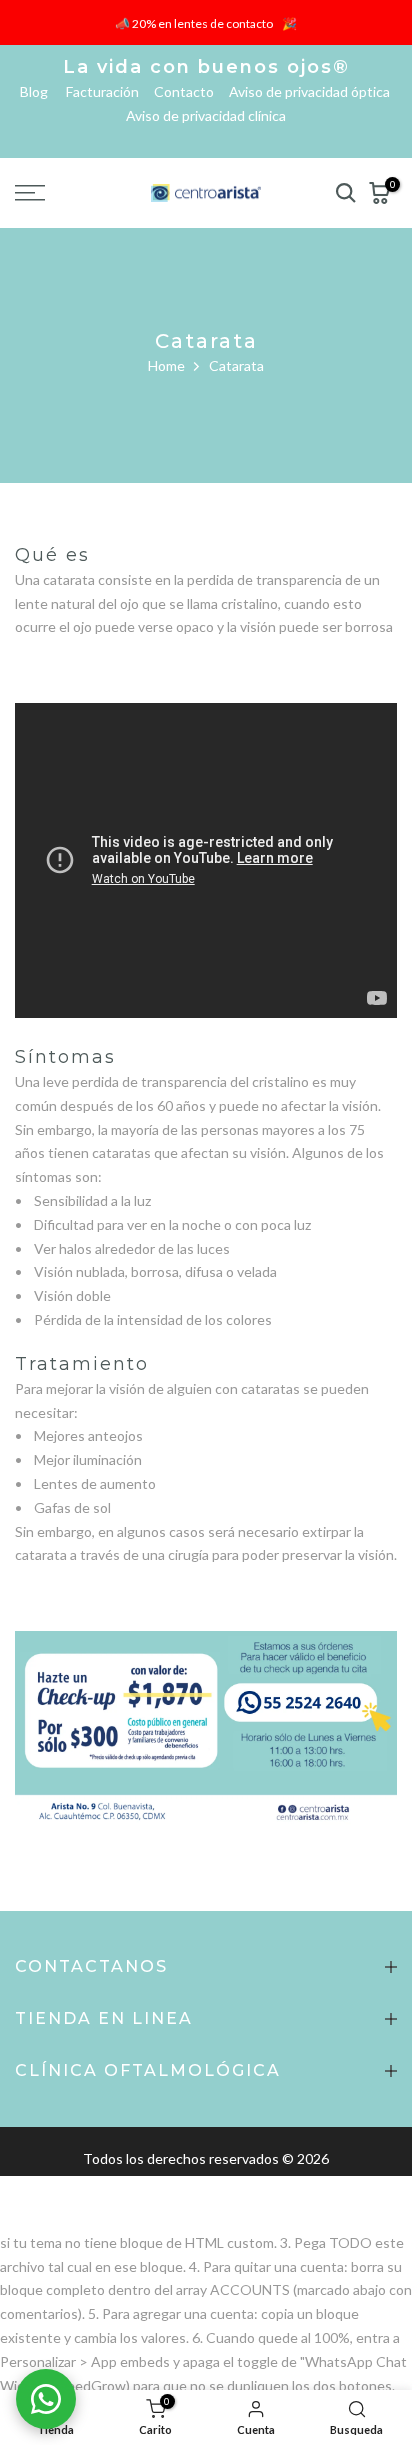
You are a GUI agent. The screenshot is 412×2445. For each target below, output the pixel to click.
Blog (41, 91)
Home (166, 365)
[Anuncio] (206, 23)
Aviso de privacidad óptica (311, 91)
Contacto (190, 91)
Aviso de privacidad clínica (206, 115)
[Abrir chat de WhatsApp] (46, 2399)
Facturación (108, 91)
